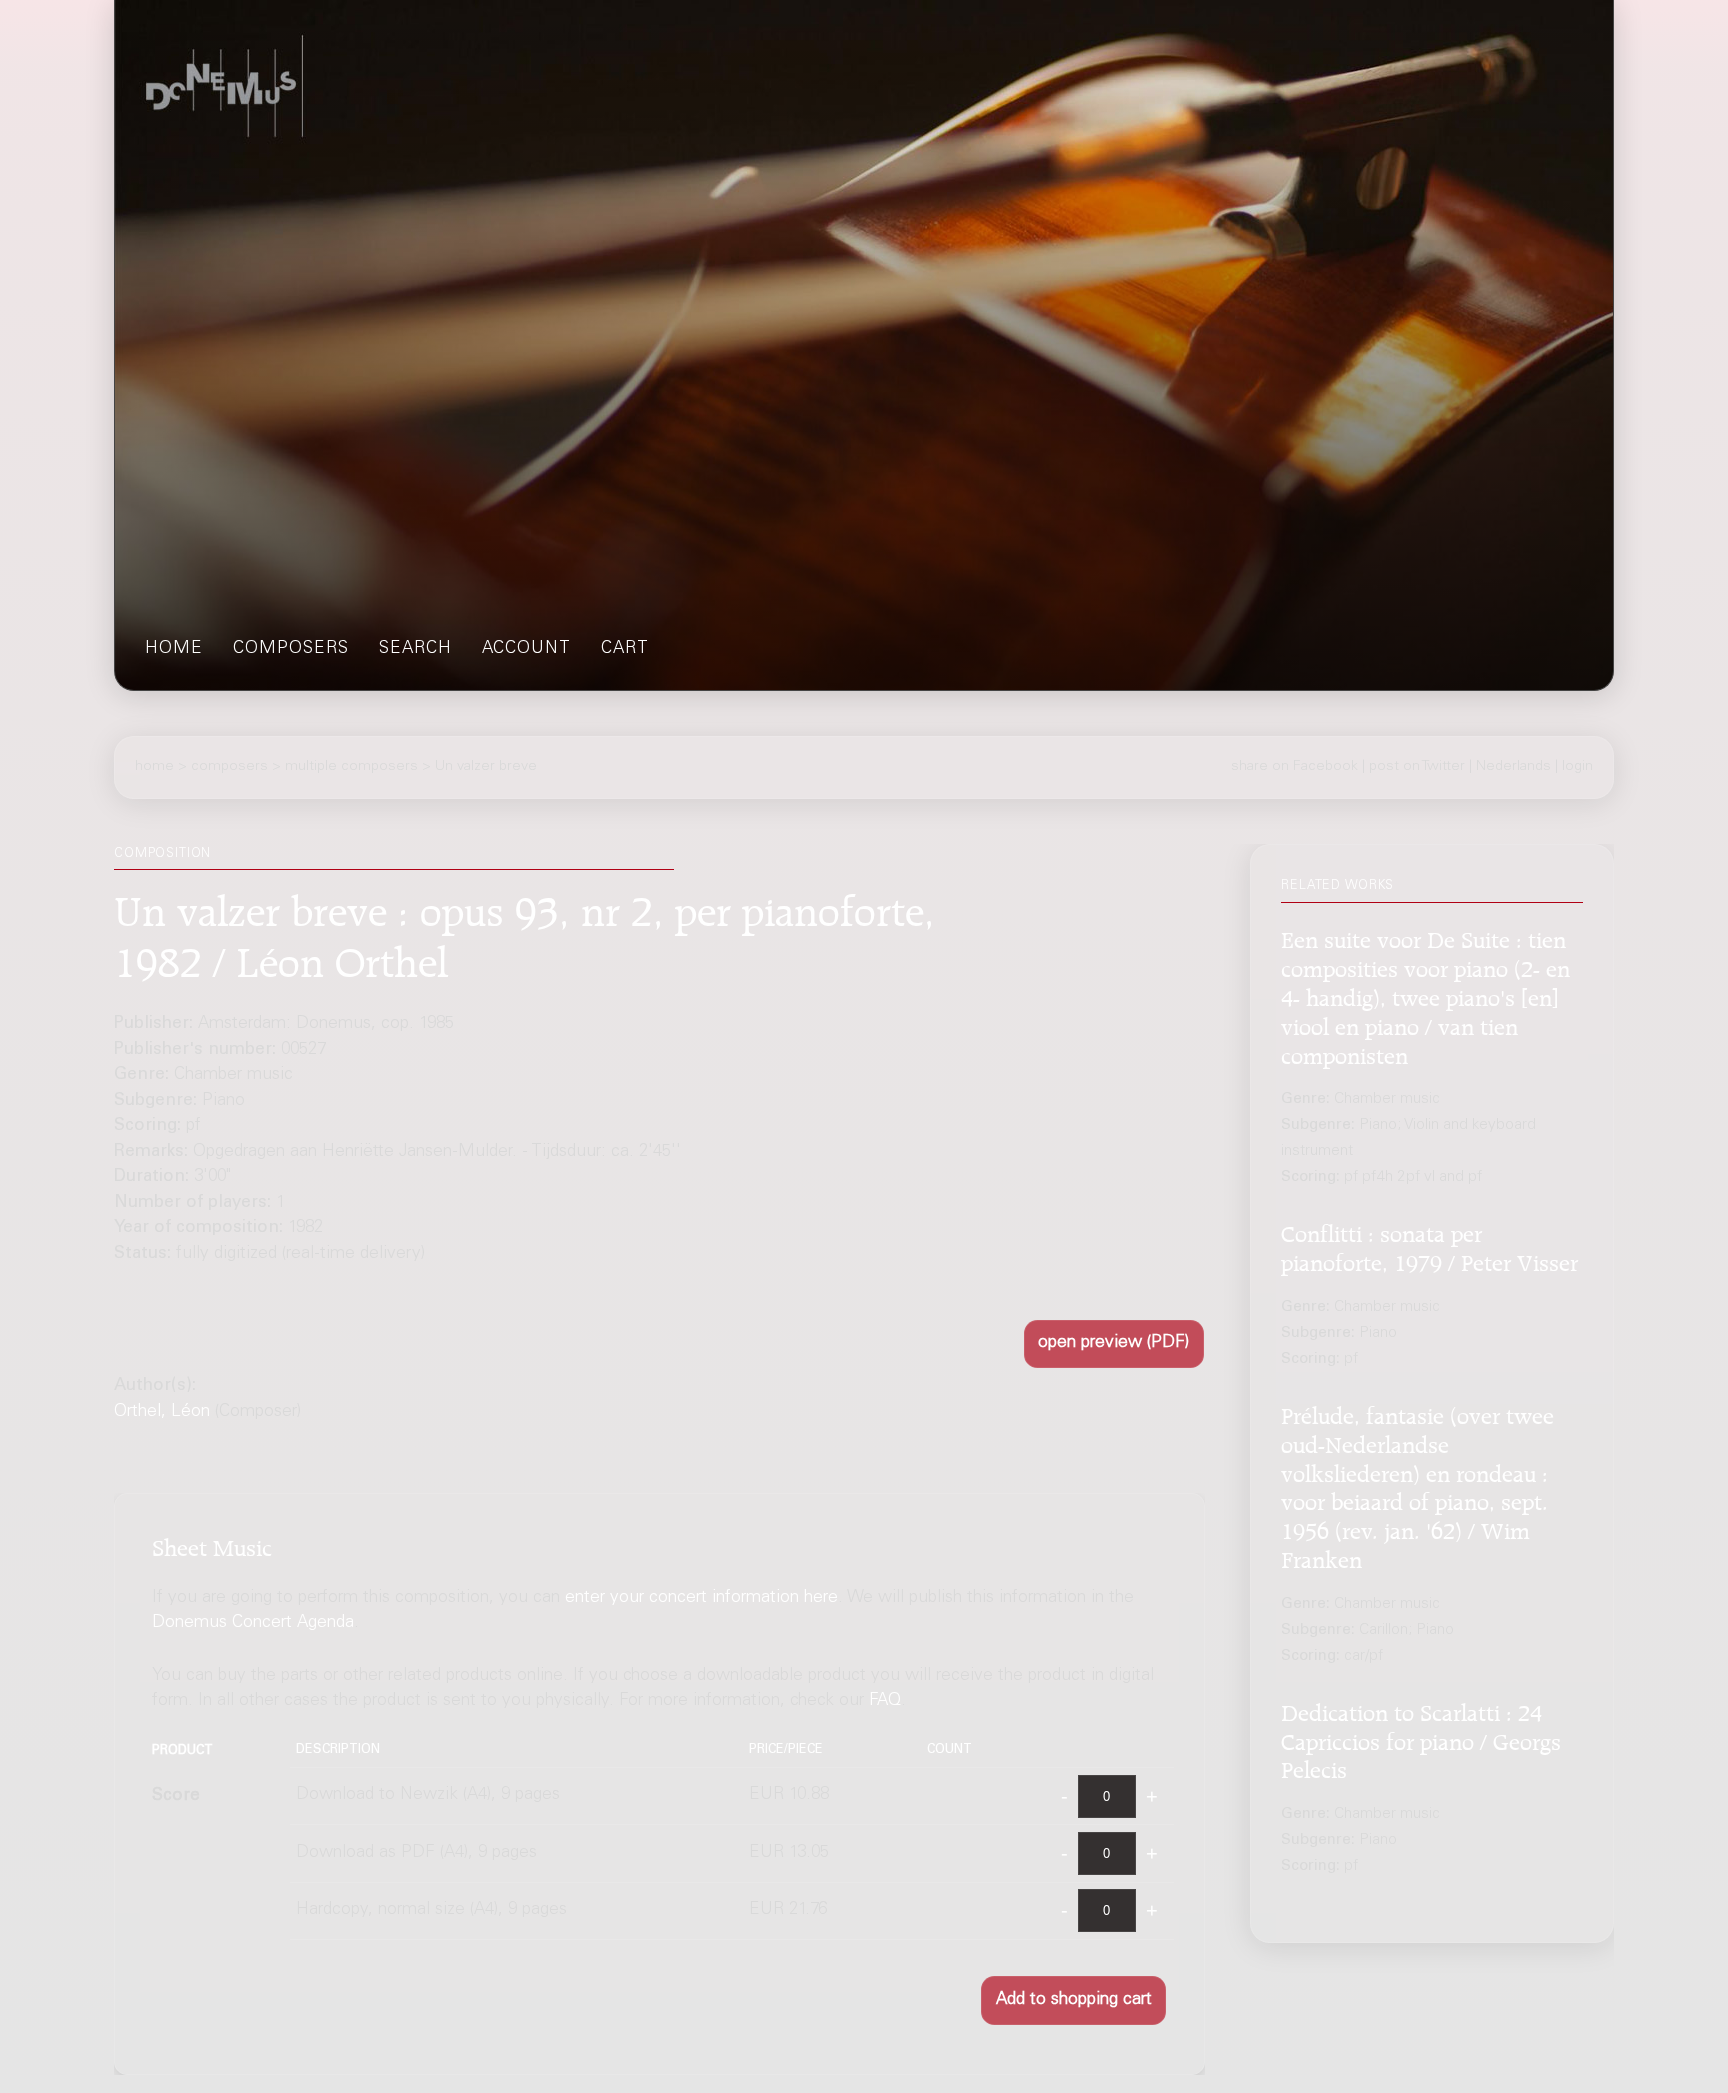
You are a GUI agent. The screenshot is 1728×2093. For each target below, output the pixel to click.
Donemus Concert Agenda (253, 1624)
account (526, 649)
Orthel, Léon (162, 1412)
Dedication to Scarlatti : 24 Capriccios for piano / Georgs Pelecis (1421, 1738)
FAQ (885, 1701)
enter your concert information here (701, 1598)
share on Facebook (1294, 767)
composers (291, 649)
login (1577, 767)
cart (625, 649)
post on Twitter (1417, 767)
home (174, 649)
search (415, 649)
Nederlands (1513, 767)
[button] (1114, 1344)
